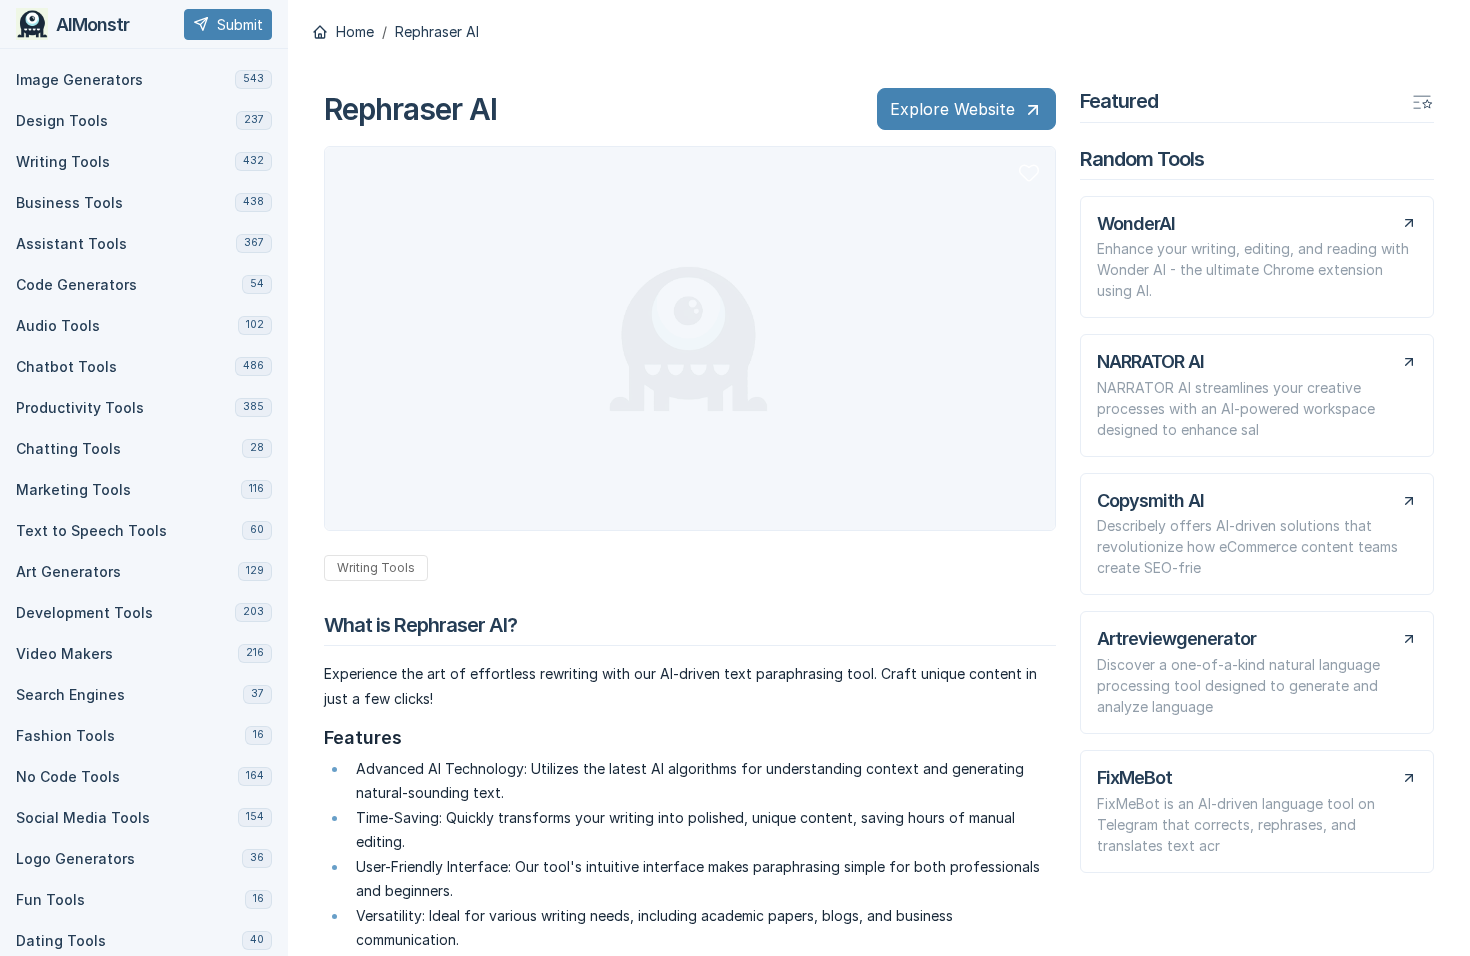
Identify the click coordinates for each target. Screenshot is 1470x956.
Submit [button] (240, 24)
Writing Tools (376, 567)
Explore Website (952, 109)
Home (353, 32)
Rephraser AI (437, 32)
